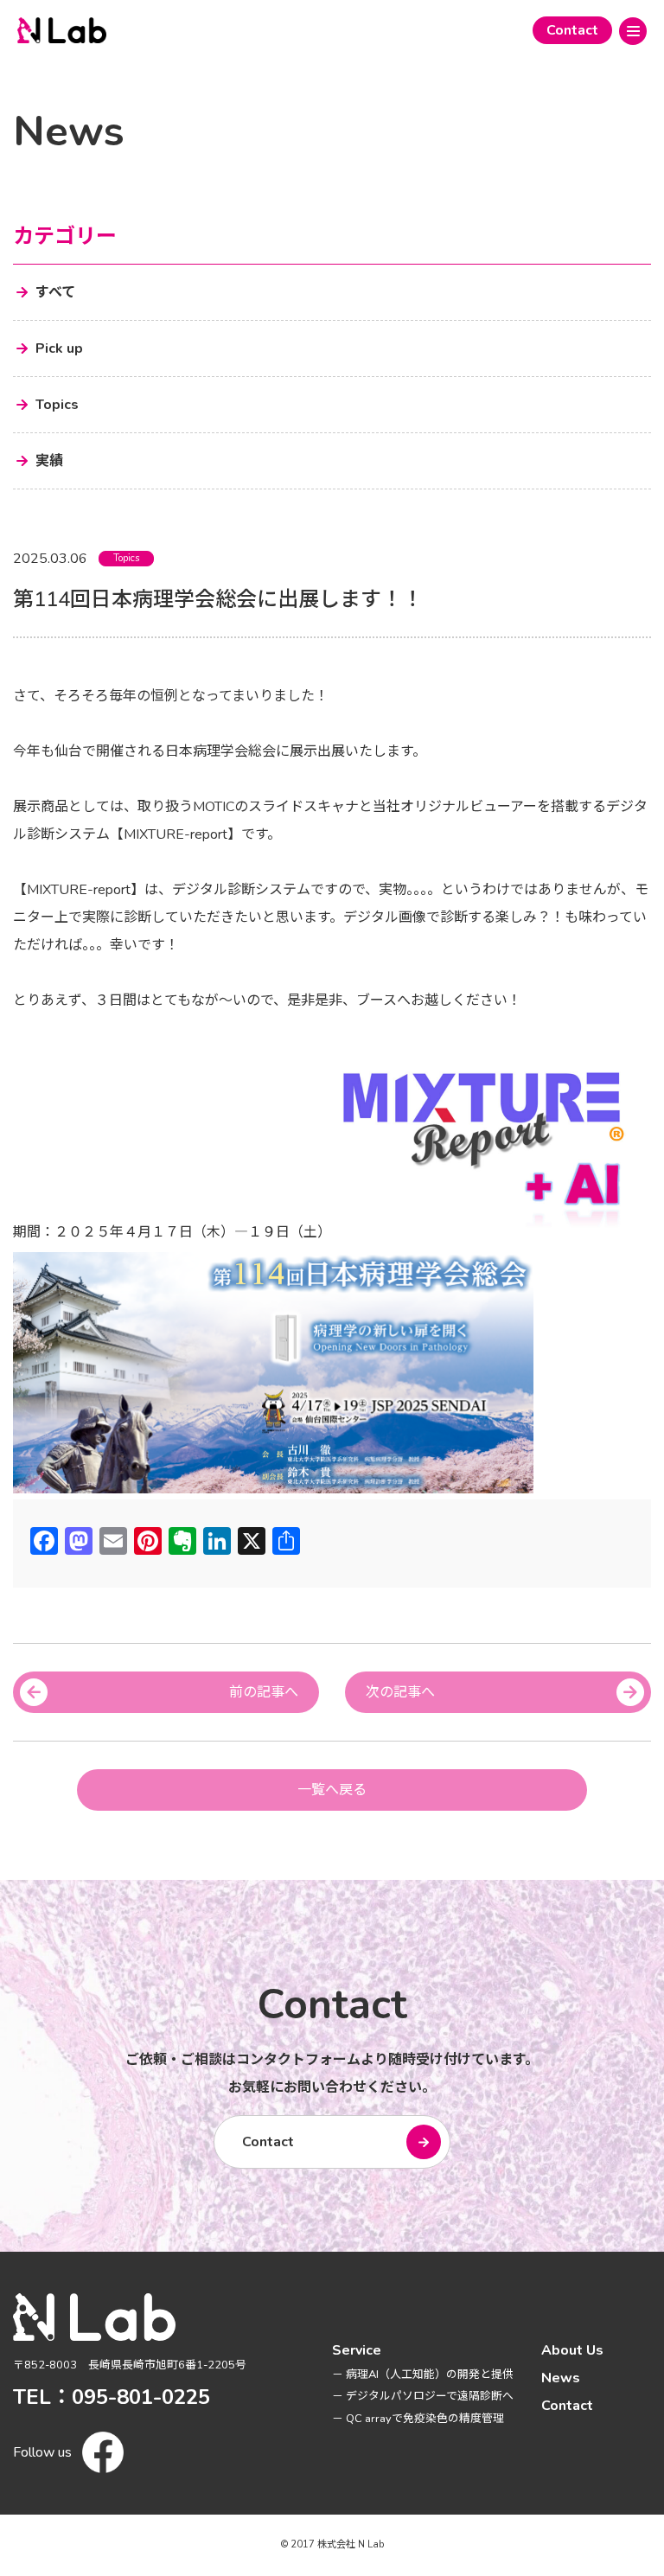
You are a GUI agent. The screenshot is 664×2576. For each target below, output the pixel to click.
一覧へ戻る (332, 1790)
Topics (126, 558)
